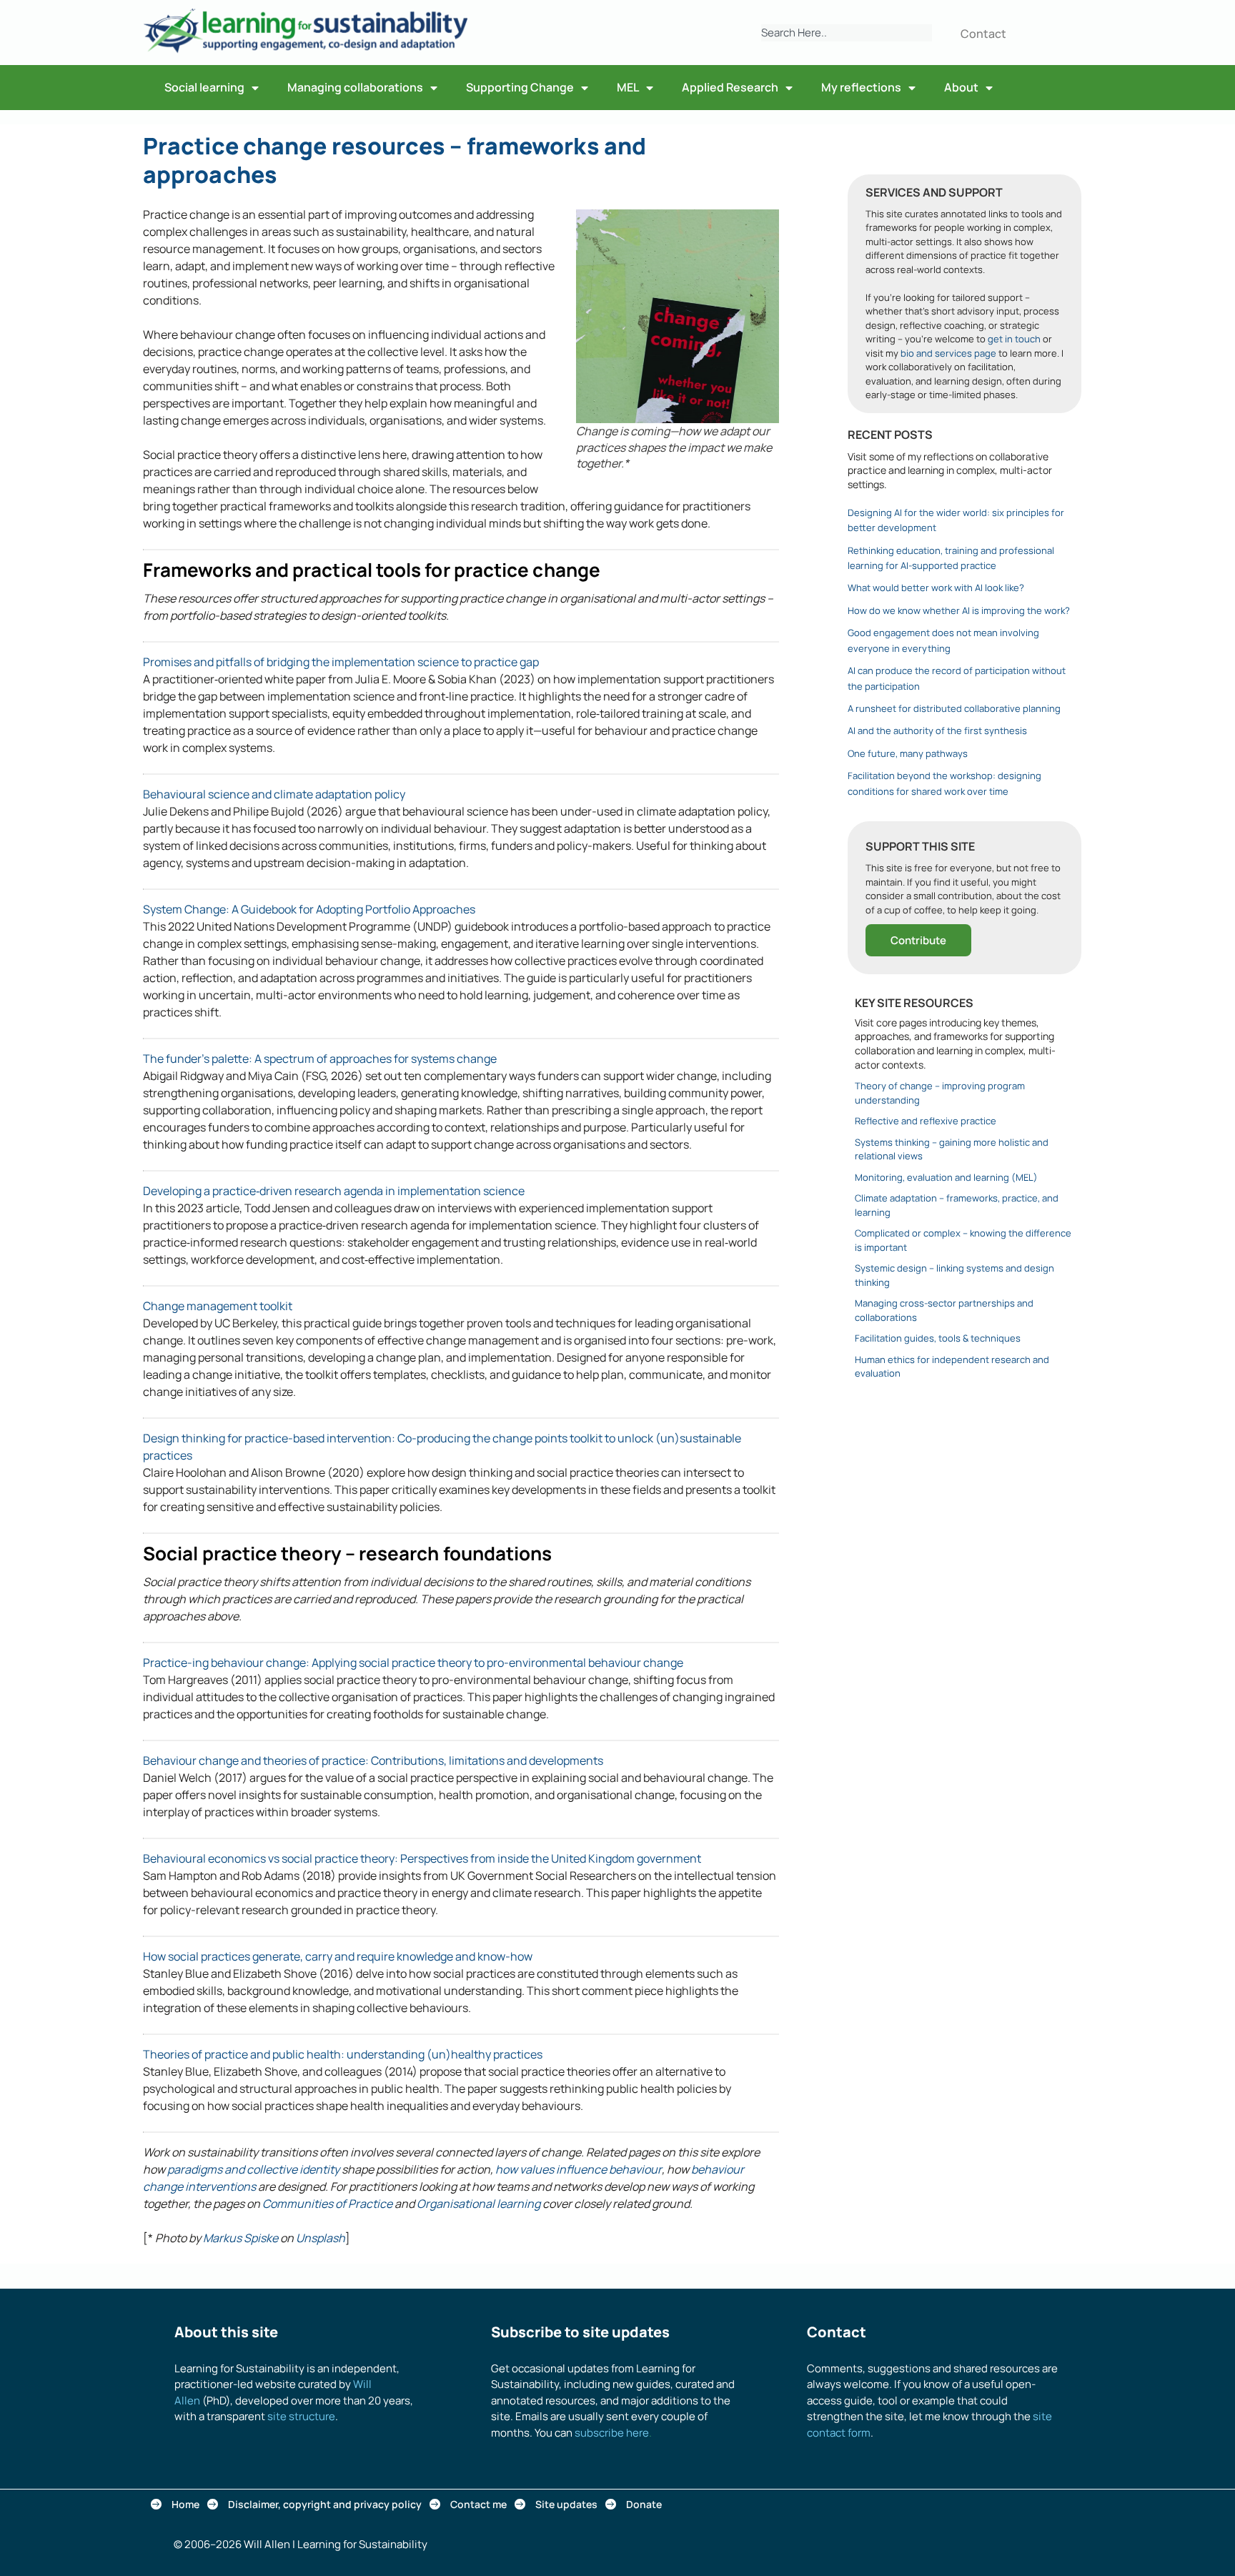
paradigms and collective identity (253, 2169)
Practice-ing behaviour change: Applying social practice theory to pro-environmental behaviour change (413, 1663)
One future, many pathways (908, 753)
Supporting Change (520, 87)
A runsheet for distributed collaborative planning (954, 708)
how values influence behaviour (579, 2169)
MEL (628, 87)
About (961, 87)
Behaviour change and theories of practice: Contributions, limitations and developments (373, 1760)
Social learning (204, 87)
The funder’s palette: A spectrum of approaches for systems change (320, 1059)
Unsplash (321, 2238)
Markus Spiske (240, 2238)
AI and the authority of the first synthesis (937, 730)
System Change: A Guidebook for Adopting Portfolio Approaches (309, 909)
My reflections (861, 87)
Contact (983, 34)
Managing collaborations (355, 87)
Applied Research (730, 87)
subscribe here (612, 2433)
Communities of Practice (327, 2204)
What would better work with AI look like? (936, 588)
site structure (301, 2416)
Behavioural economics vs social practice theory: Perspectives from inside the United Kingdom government (422, 1858)
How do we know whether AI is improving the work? (959, 610)
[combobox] (847, 33)
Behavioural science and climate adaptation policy (274, 794)
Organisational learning (478, 2204)
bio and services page (948, 353)
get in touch (1014, 339)
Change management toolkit (218, 1306)
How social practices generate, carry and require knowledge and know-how (338, 1956)
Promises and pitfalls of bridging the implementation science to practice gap (341, 662)
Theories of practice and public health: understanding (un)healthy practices (343, 2054)
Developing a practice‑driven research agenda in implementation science (334, 1191)
